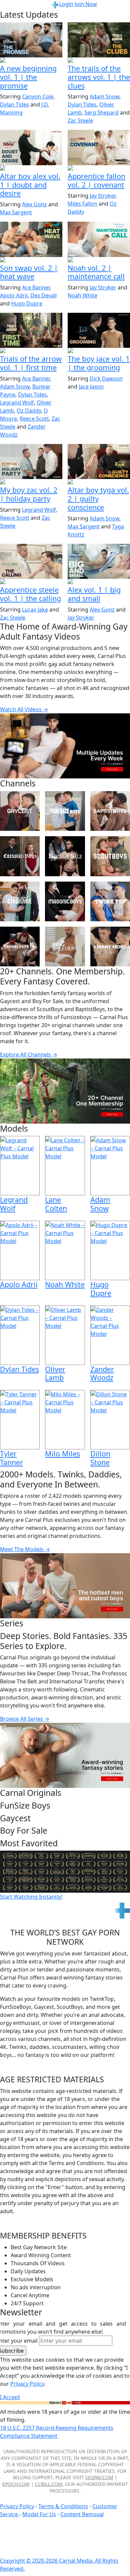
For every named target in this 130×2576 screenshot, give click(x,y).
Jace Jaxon (91, 387)
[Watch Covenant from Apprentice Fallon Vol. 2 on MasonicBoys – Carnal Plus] (99, 147)
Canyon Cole (38, 96)
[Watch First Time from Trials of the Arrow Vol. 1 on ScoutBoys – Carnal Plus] (31, 330)
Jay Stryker (102, 196)
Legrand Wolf (17, 403)
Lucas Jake (35, 610)
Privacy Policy (17, 2506)
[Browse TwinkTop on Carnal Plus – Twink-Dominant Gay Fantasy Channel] (110, 901)
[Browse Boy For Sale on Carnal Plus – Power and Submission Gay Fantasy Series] (65, 856)
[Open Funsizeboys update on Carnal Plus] (99, 260)
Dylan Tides (14, 104)
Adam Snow (104, 96)
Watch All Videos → (24, 709)
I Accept (10, 2397)
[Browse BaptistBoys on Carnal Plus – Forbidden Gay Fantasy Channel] (110, 811)
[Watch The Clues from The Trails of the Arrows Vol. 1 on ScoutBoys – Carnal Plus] (99, 40)
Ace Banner (36, 287)
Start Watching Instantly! (31, 1897)
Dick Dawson (106, 379)
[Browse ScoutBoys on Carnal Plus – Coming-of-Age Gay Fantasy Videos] (110, 856)
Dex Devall (43, 295)
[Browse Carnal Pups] (20, 947)
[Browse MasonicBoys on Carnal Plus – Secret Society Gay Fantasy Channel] (65, 901)
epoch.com (16, 2484)
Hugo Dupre (27, 303)
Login (66, 4)
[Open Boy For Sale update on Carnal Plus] (99, 351)
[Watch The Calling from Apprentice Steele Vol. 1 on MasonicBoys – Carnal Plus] (31, 561)
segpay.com (99, 2477)
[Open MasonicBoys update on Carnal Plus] (99, 169)
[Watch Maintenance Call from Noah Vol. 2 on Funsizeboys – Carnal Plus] (99, 239)
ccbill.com (49, 2484)
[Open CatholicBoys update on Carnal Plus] (31, 169)
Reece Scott (34, 419)
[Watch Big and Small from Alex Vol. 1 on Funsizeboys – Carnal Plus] (99, 561)
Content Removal (82, 2514)
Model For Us (39, 2514)
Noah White (82, 295)
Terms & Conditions (63, 2506)
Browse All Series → (25, 1719)
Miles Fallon (82, 204)
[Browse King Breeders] (65, 947)
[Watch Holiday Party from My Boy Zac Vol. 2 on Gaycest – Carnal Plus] (31, 461)
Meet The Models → (25, 1549)
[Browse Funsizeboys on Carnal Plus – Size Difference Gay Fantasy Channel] (65, 811)
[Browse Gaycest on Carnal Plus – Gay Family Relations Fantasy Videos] (20, 811)
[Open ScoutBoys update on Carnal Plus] (99, 61)
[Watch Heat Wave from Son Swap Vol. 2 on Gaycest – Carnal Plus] (31, 239)
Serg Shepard (101, 112)
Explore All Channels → (29, 1055)
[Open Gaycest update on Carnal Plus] (31, 61)
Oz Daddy (29, 411)
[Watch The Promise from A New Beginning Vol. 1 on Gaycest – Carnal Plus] (31, 40)
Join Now (86, 4)
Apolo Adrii (14, 295)
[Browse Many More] (110, 947)
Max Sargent (16, 212)
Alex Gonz (34, 204)
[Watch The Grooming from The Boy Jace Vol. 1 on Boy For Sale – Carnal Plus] (99, 330)
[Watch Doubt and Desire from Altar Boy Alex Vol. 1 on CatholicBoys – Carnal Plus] (31, 147)
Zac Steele (80, 121)
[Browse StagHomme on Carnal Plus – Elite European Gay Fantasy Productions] (20, 901)
